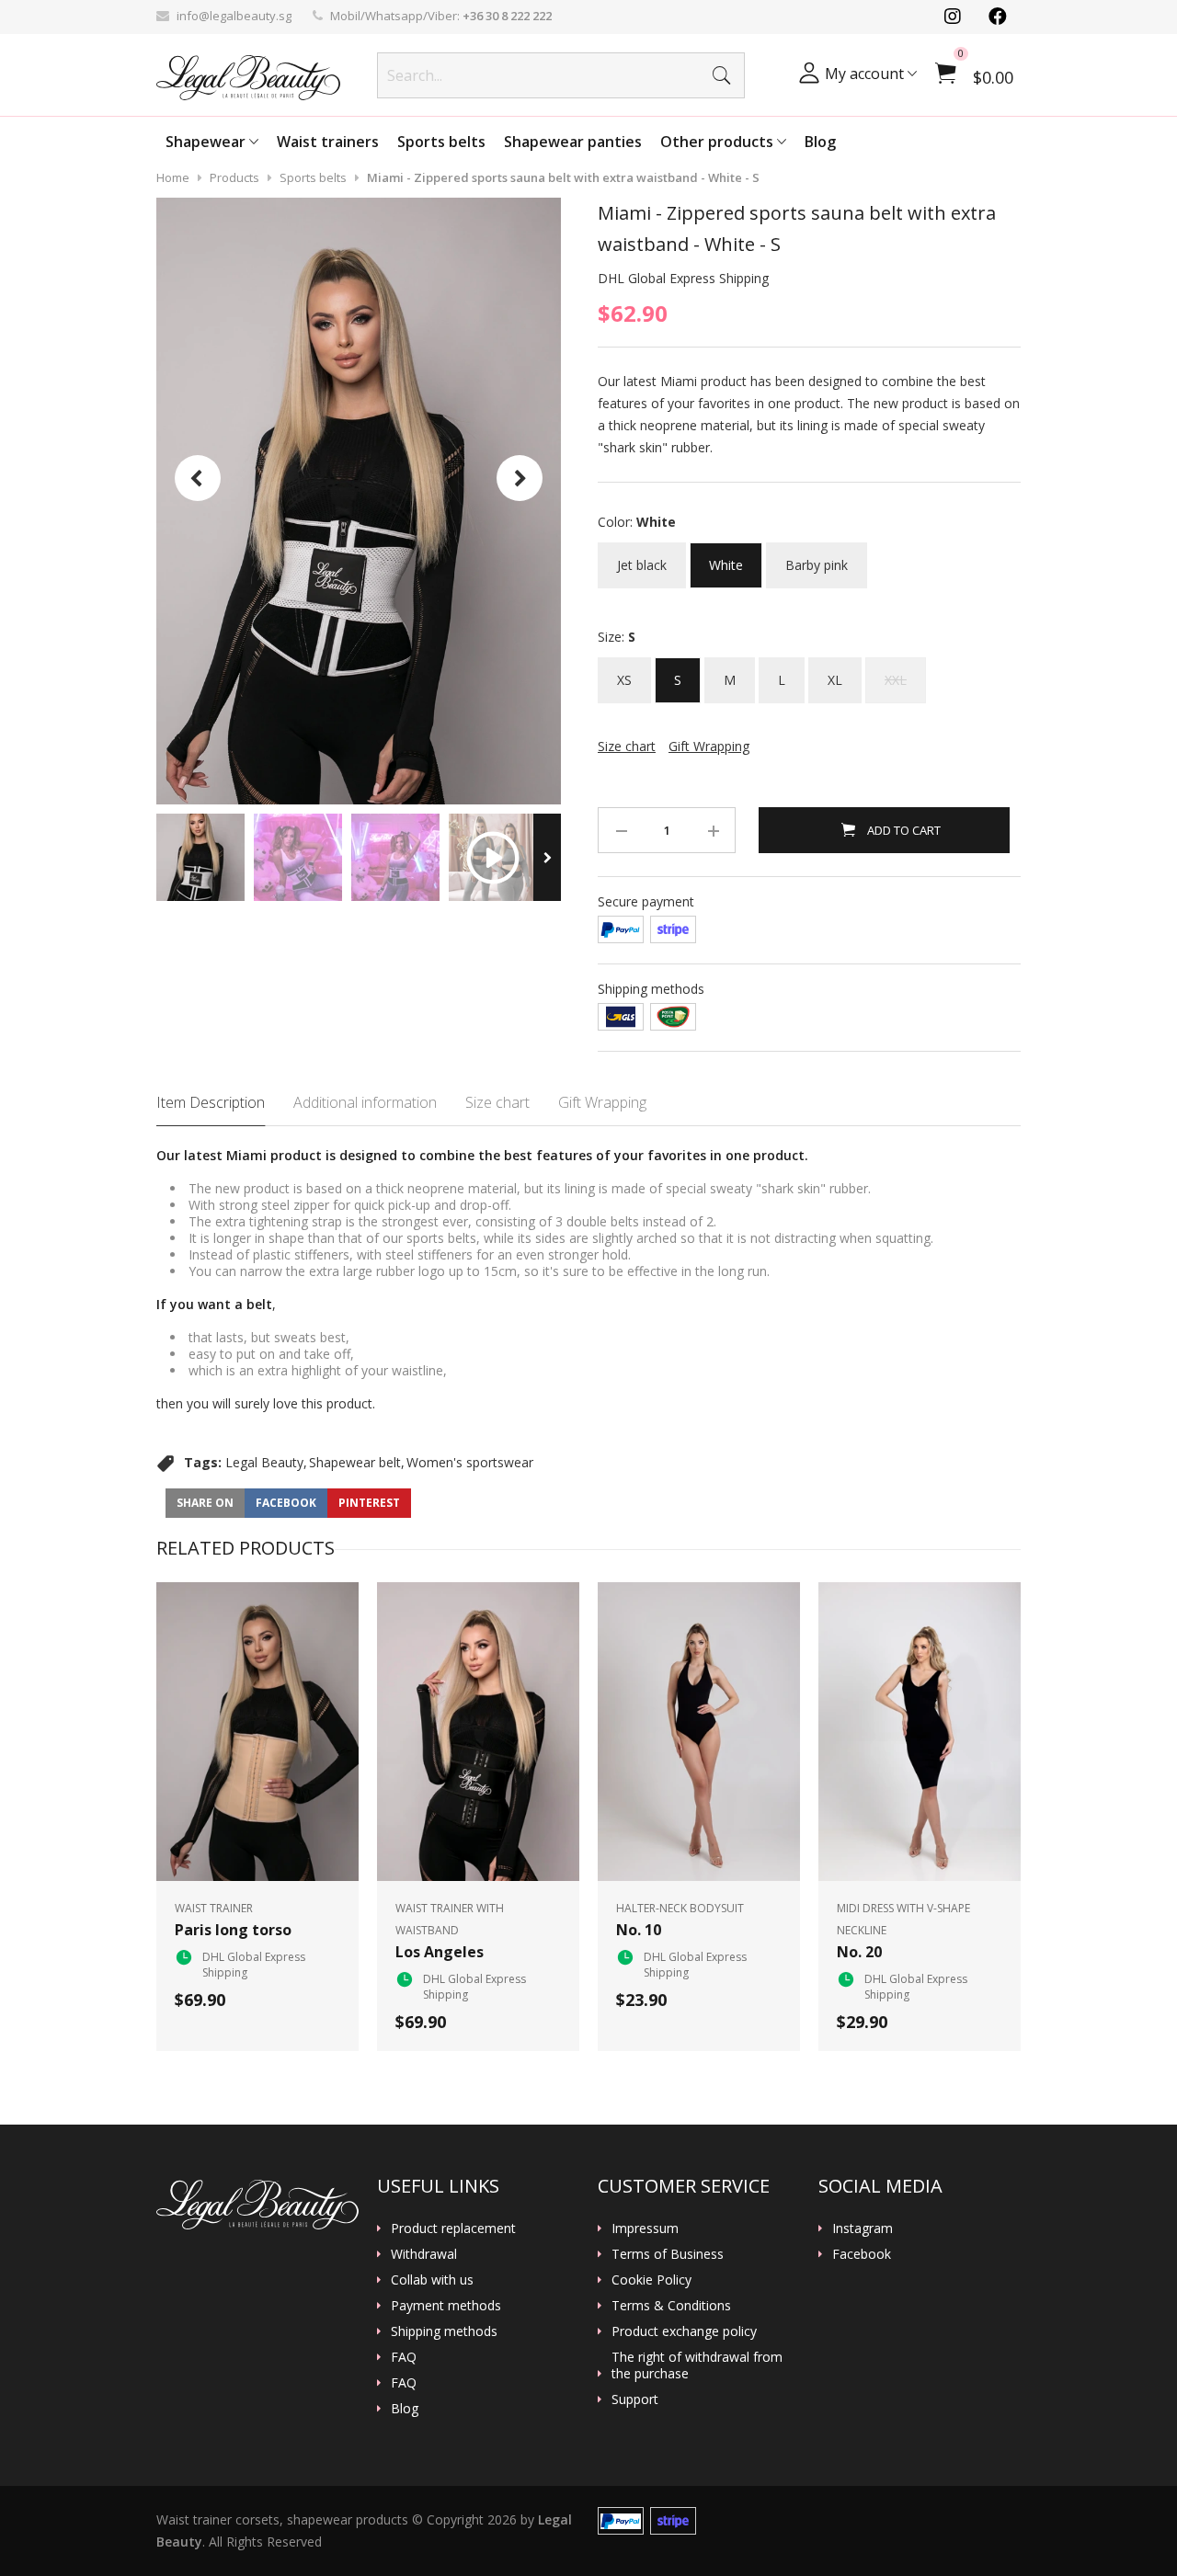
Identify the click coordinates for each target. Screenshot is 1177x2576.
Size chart (497, 1102)
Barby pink (817, 558)
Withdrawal (424, 2254)
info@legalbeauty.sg (234, 16)
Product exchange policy (684, 2331)
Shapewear (207, 142)
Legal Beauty (264, 1462)
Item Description (211, 1102)
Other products (719, 142)
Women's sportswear (470, 1462)
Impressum (645, 2228)
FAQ (404, 2357)
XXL (896, 673)
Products (234, 177)
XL (835, 673)
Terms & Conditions (671, 2306)
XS (624, 673)
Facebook (862, 2254)
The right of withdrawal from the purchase (697, 2365)
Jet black (642, 558)
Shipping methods (444, 2331)
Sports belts (441, 142)
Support (635, 2399)
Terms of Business (668, 2254)
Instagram (863, 2228)
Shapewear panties (573, 142)
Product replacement (453, 2228)
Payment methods (446, 2306)
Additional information (365, 1102)
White (726, 558)
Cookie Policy (651, 2280)
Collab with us (432, 2280)
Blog (820, 142)
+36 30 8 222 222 (507, 16)
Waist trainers (328, 142)
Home (173, 177)
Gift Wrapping (602, 1102)
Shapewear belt (355, 1462)
